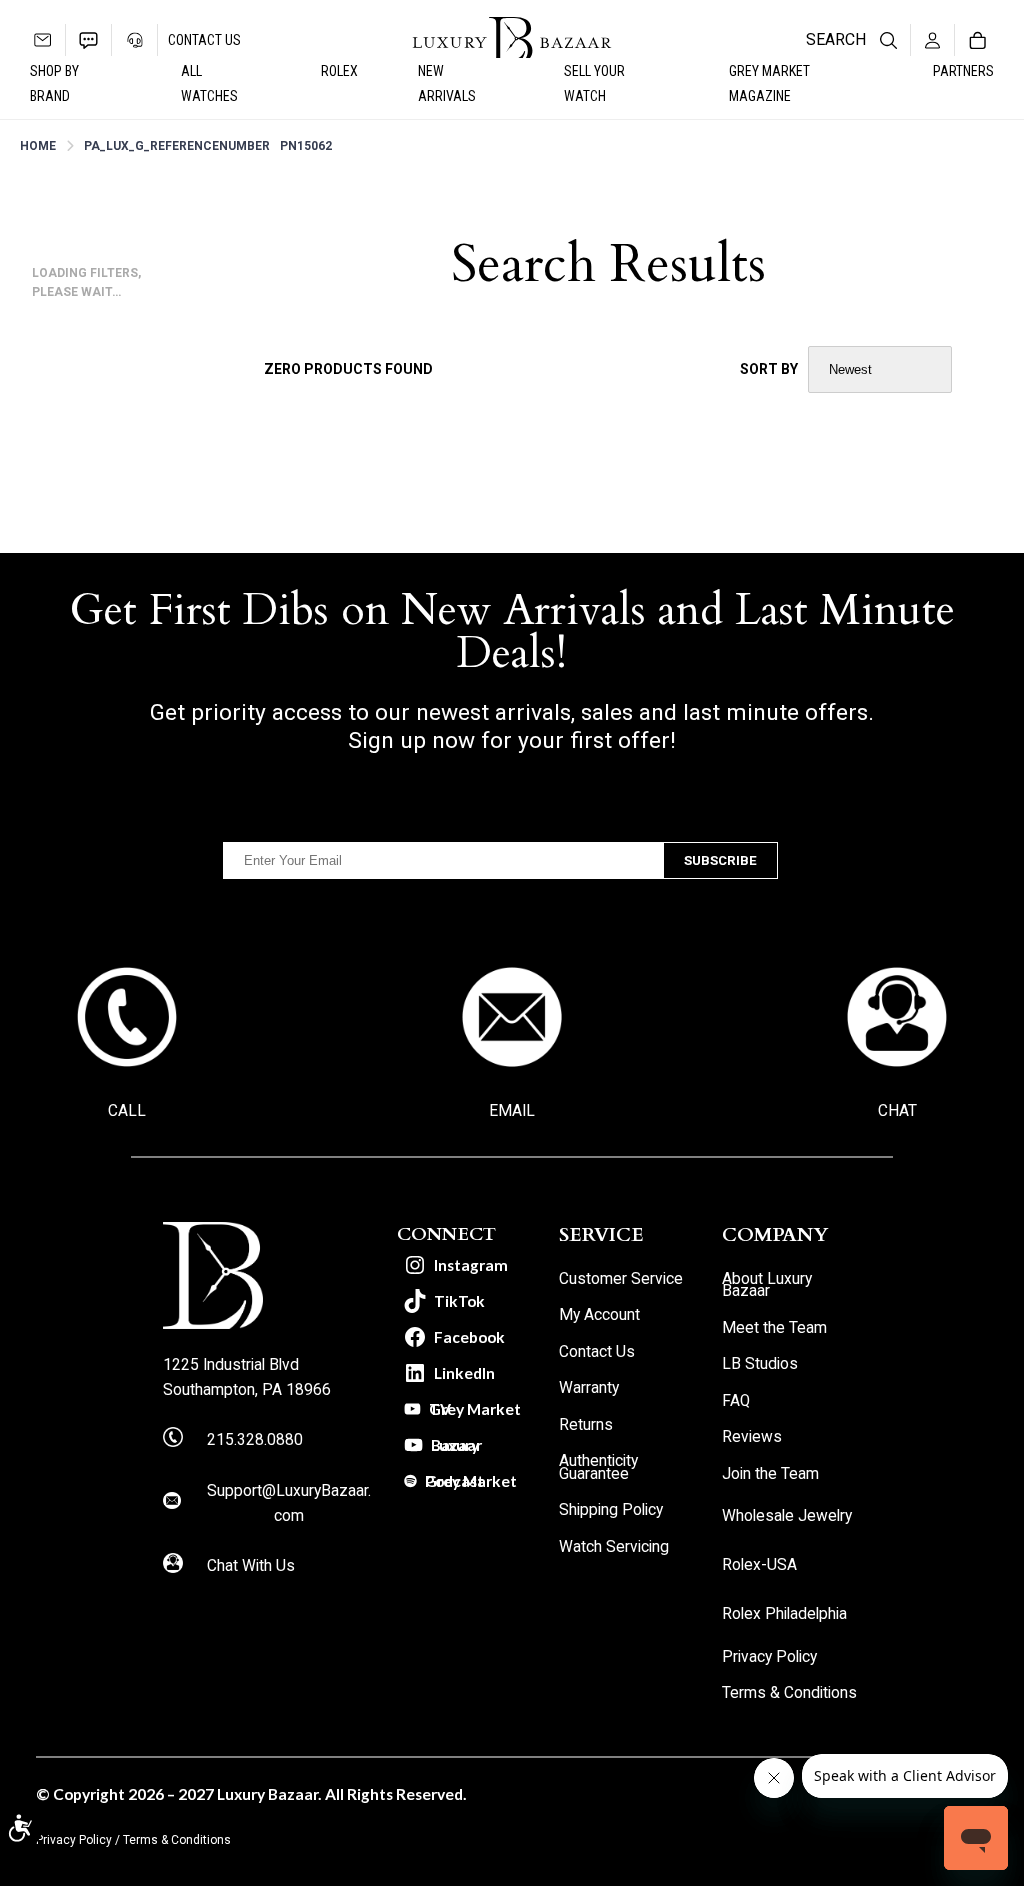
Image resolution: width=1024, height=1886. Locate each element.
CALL (127, 1111)
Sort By (769, 369)
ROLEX (339, 71)
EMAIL (512, 1111)
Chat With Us (251, 1566)
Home (38, 146)
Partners (963, 71)
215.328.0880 (255, 1440)
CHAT (897, 1111)
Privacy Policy (74, 1840)
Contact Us (204, 40)
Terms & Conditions (177, 1840)
